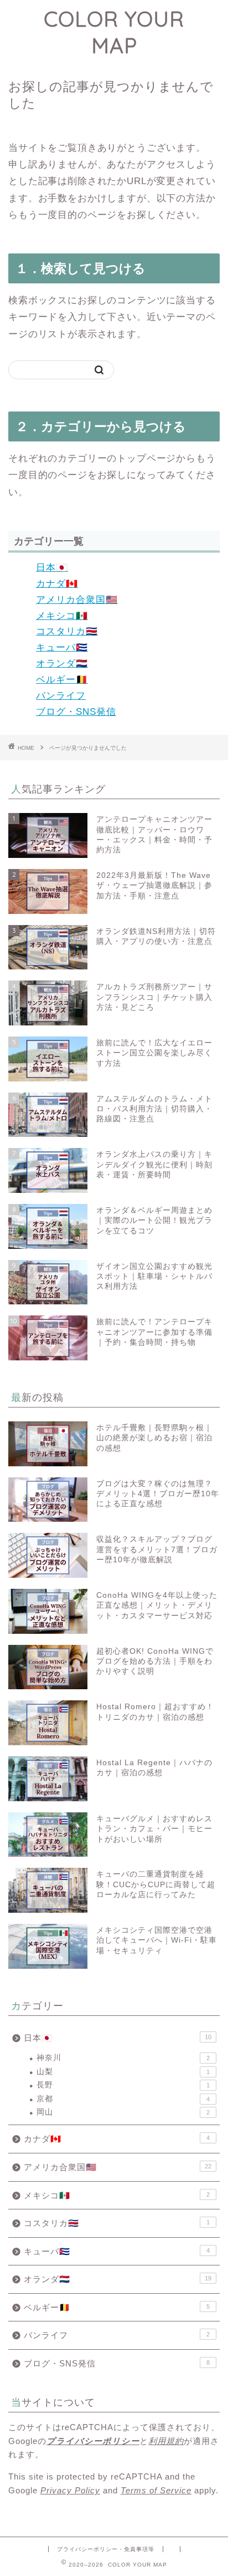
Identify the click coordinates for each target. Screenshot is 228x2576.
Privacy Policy (70, 2490)
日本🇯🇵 (52, 568)
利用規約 (166, 2441)
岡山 (123, 2112)
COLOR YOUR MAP (114, 32)
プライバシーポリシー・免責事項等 (106, 2549)
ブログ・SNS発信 (76, 712)
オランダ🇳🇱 (62, 664)
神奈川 (123, 2058)
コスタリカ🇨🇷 (67, 631)
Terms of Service (156, 2490)
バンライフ (61, 696)
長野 (123, 2085)
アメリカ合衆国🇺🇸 (77, 600)
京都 (123, 2099)
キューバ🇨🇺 (62, 647)
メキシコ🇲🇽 (62, 616)
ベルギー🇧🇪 (62, 680)
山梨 (123, 2072)
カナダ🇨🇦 (57, 584)
